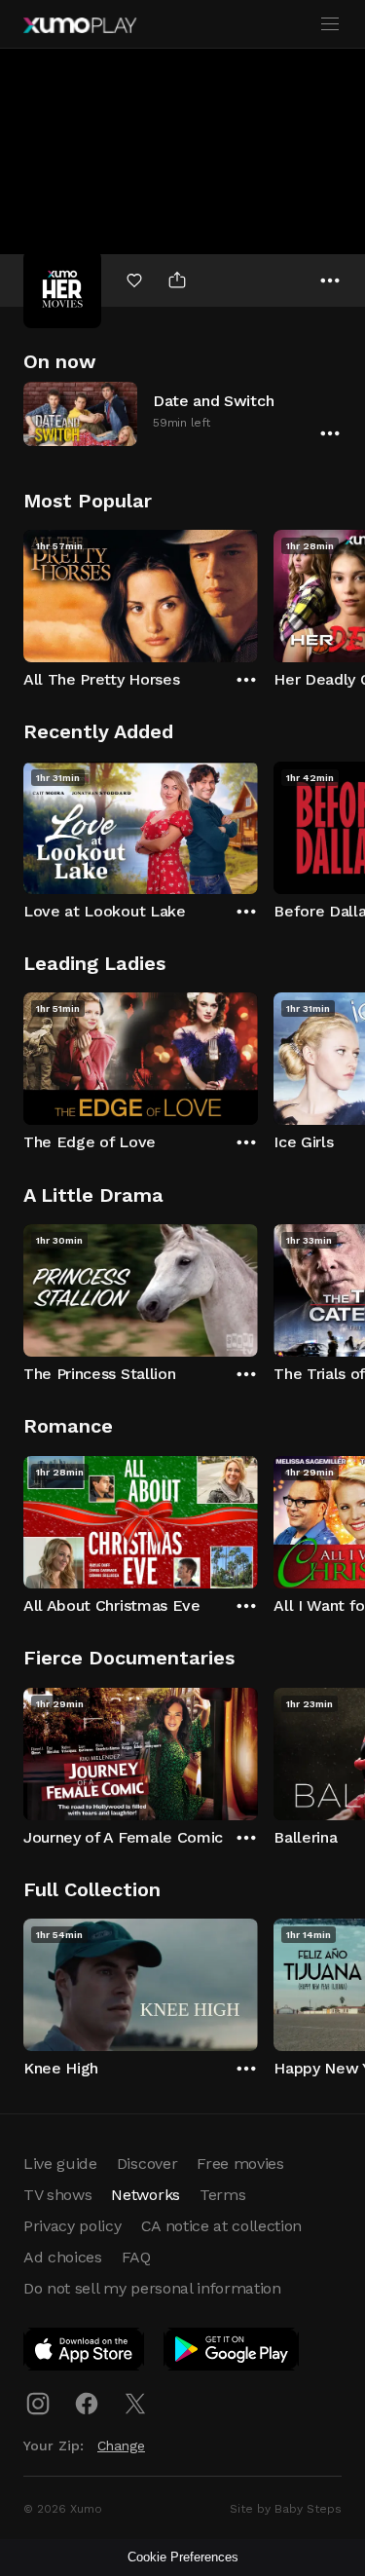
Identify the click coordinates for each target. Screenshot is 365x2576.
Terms (222, 2195)
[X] (135, 2404)
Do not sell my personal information (152, 2288)
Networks (145, 2195)
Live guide (60, 2164)
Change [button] (121, 2445)
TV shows (57, 2195)
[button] (182, 413)
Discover (147, 2164)
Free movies (240, 2164)
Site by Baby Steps (286, 2509)
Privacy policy (73, 2226)
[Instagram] (38, 2404)
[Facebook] (87, 2404)
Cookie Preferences (183, 2557)
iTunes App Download (85, 2353)
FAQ (136, 2257)
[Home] (80, 25)
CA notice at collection (222, 2226)
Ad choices (63, 2257)
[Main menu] (330, 24)
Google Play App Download (232, 2353)
